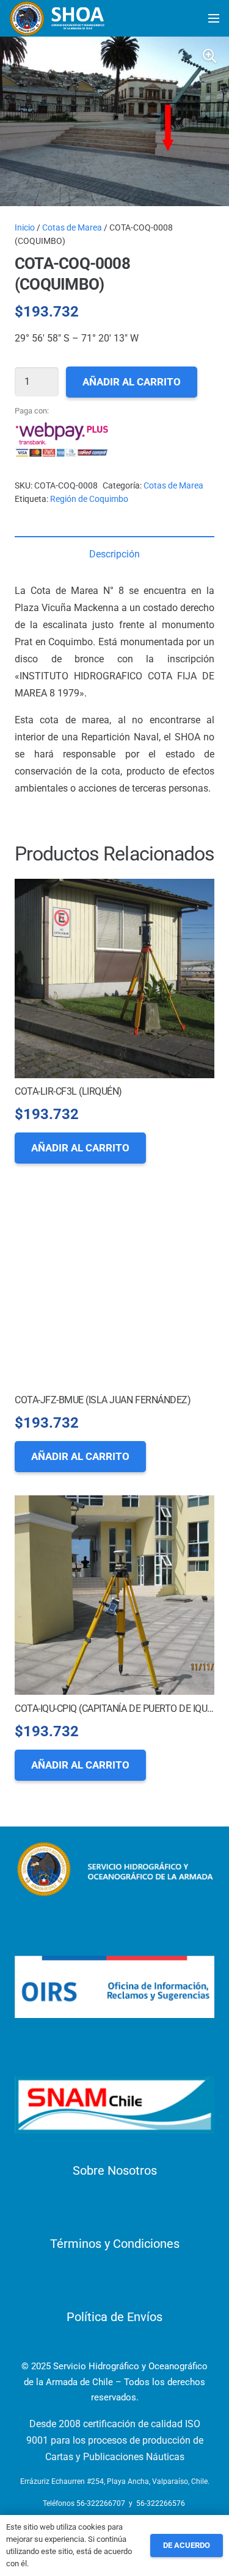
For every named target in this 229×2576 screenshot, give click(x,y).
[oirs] (114, 1987)
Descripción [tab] (114, 554)
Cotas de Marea (72, 227)
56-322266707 (101, 2503)
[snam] (114, 2105)
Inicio (25, 227)
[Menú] (214, 18)
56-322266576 (161, 2503)
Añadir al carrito (132, 382)
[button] (209, 56)
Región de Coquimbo (89, 499)
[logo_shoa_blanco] (58, 18)
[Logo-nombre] (114, 1869)
